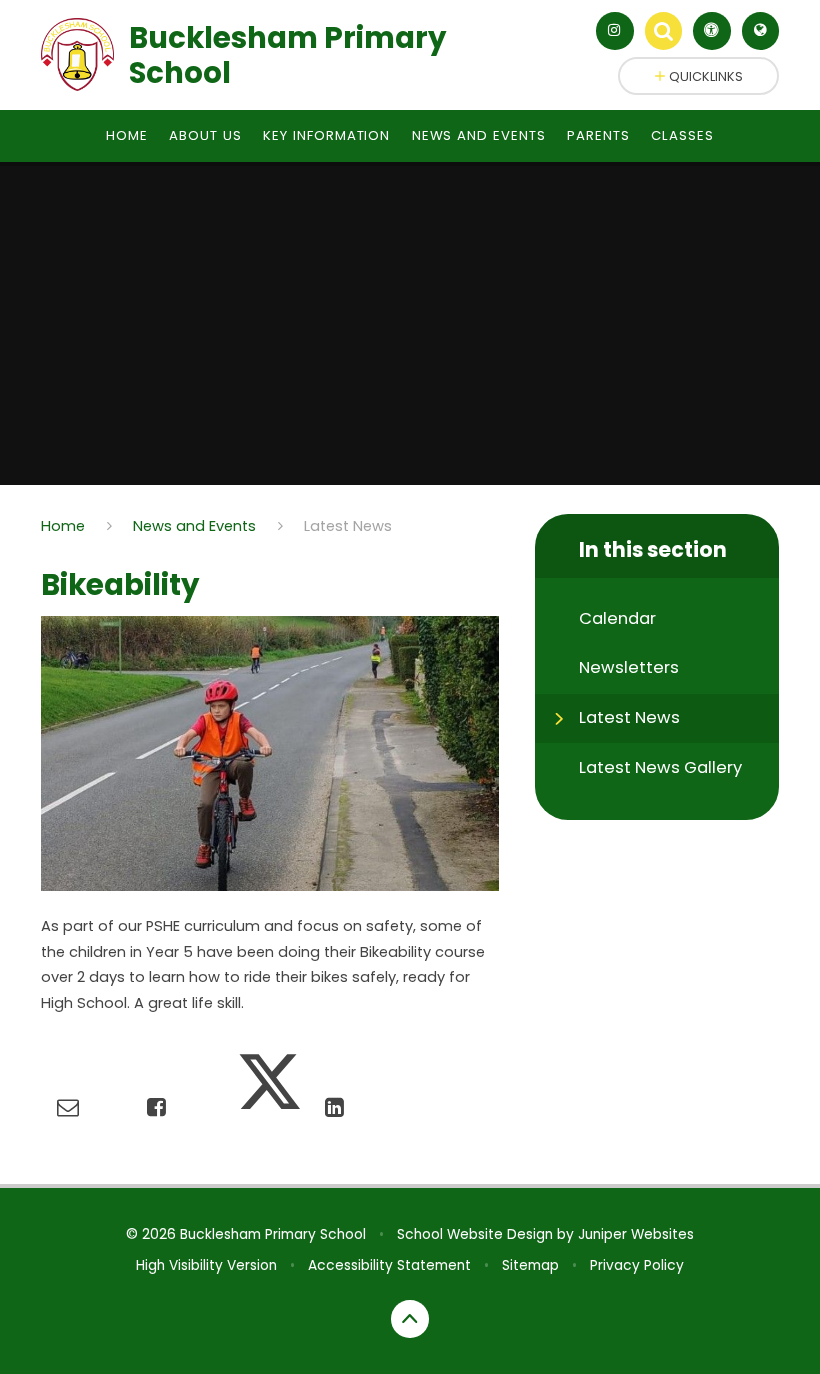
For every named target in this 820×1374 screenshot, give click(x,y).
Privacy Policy (637, 1265)
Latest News (348, 526)
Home (63, 526)
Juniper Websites (636, 1234)
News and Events (194, 526)
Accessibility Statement (389, 1265)
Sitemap (530, 1265)
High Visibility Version (206, 1265)
